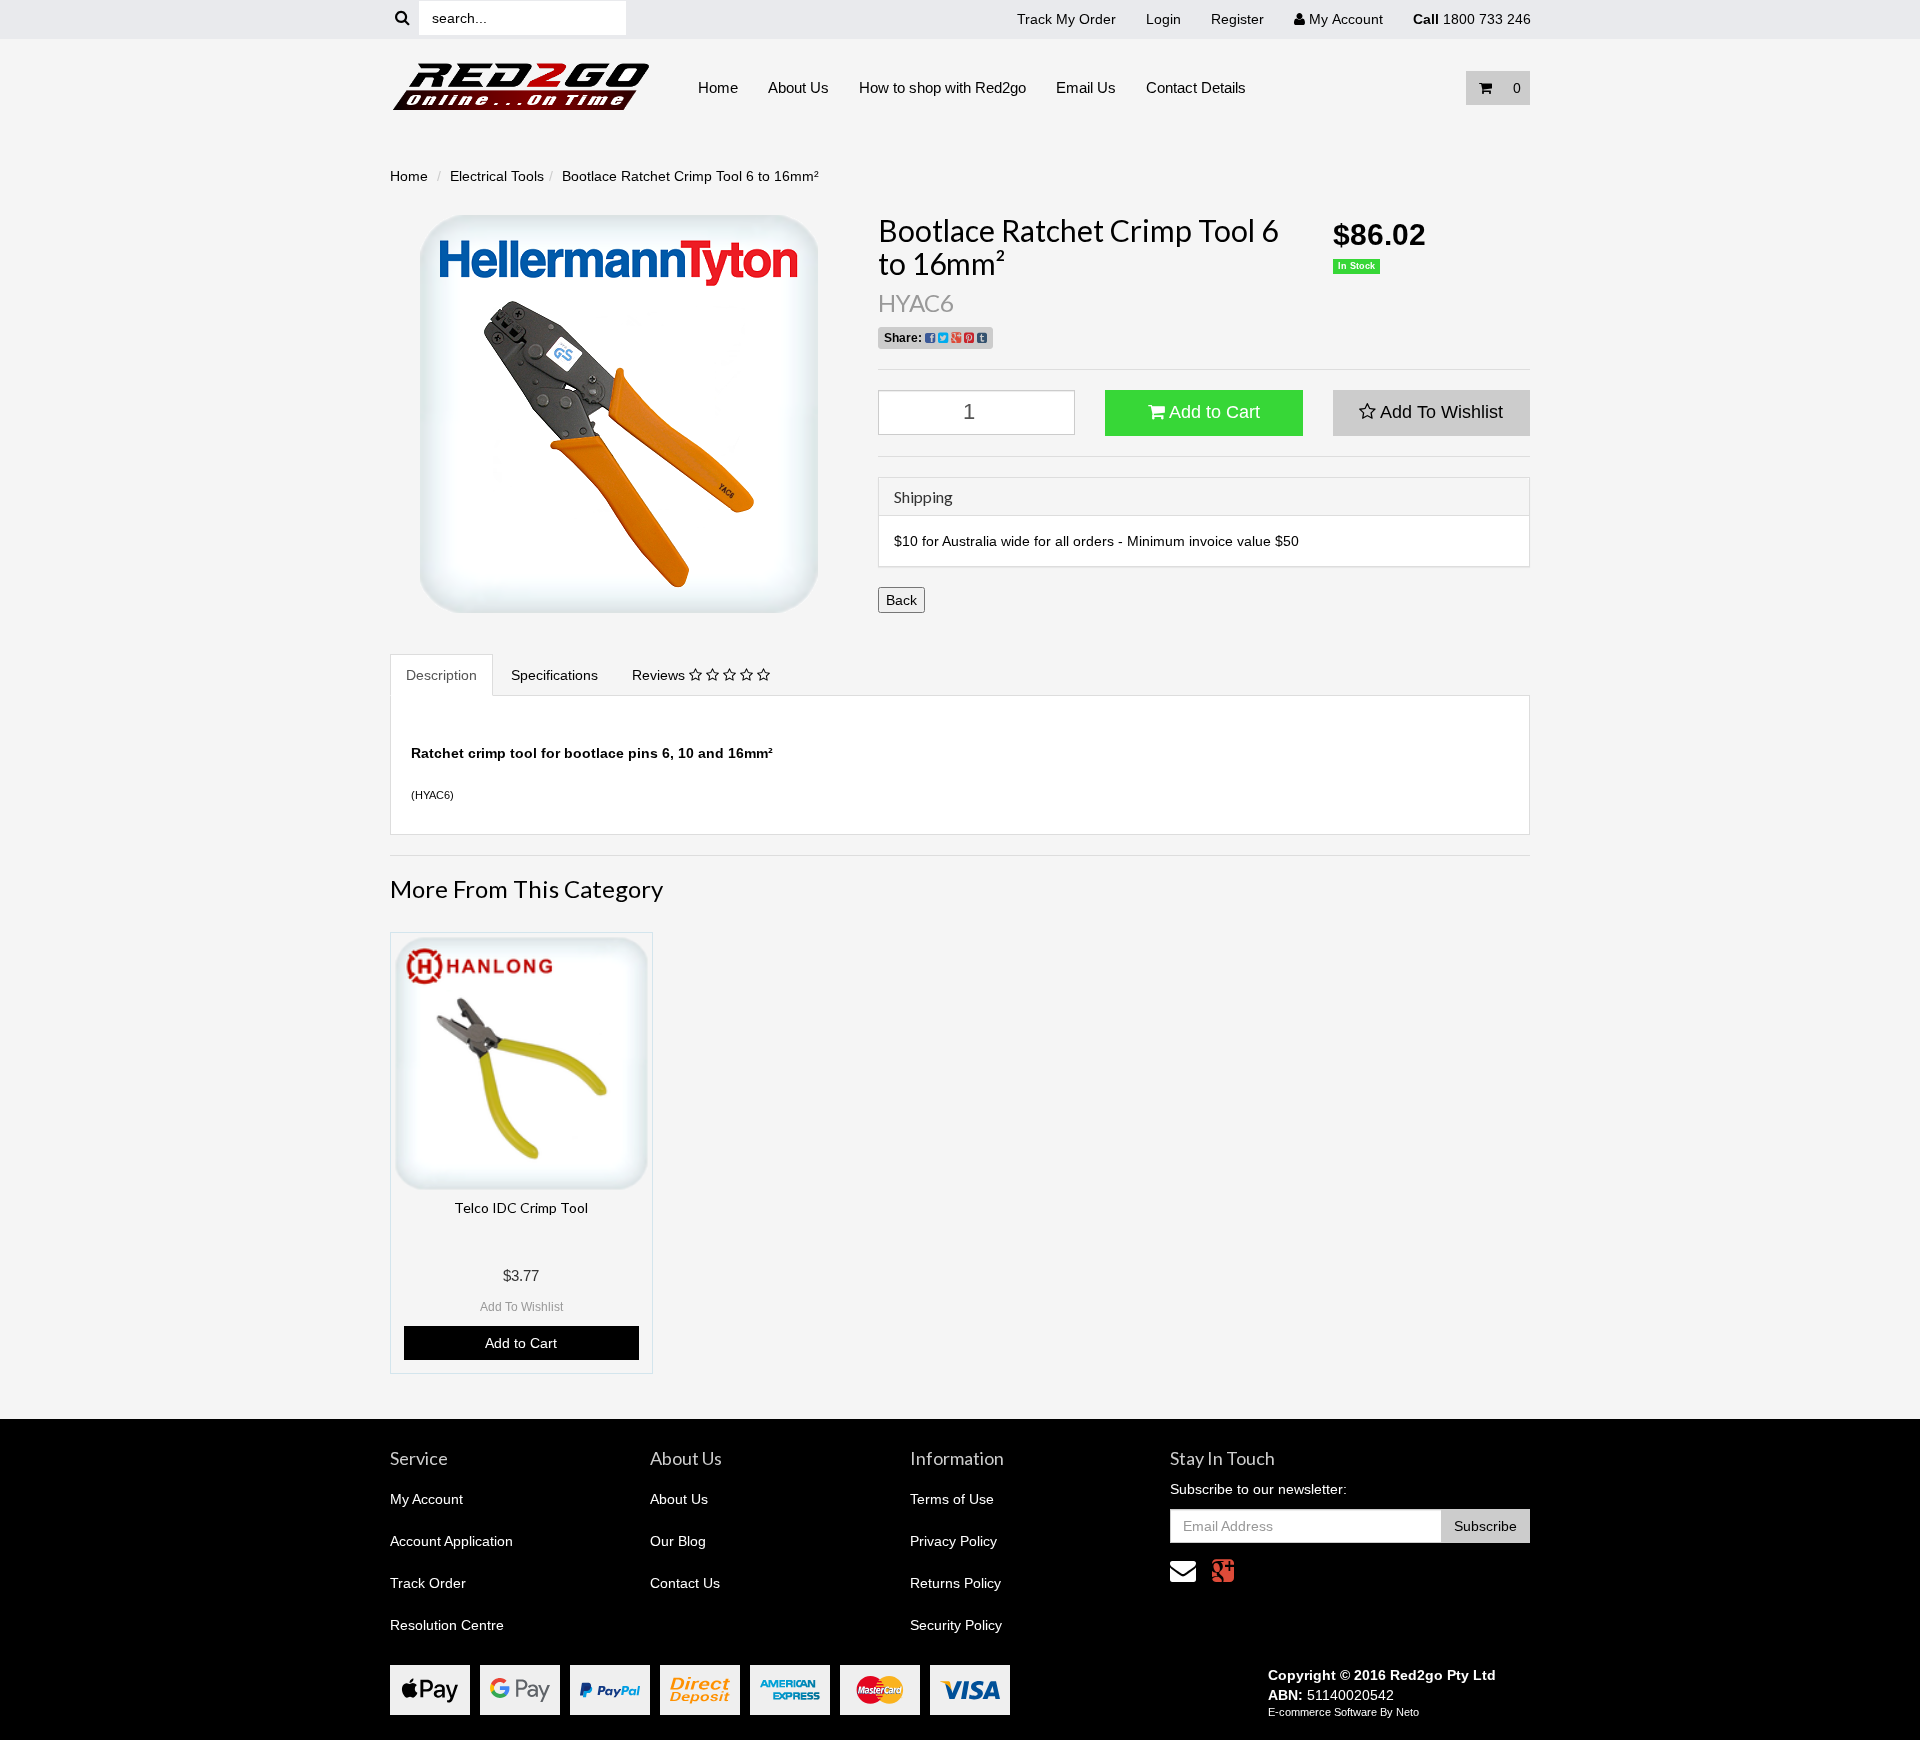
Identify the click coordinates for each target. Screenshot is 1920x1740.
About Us (798, 87)
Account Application (451, 1541)
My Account (426, 1499)
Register (1237, 19)
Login (1163, 19)
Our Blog (678, 1541)
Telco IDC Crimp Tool (521, 1207)
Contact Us (685, 1583)
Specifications (554, 675)
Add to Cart (1212, 412)
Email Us (1086, 87)
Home (718, 87)
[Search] (402, 18)
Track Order (428, 1583)
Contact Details (1196, 87)
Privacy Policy (953, 1541)
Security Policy (956, 1625)
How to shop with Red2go (942, 87)
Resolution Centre (447, 1625)
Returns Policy (955, 1583)
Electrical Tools (497, 176)
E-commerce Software (1322, 1712)
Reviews (660, 675)
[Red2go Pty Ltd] (521, 87)
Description (441, 675)
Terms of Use (952, 1499)
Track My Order (1066, 19)
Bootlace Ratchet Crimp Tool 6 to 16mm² (690, 176)
